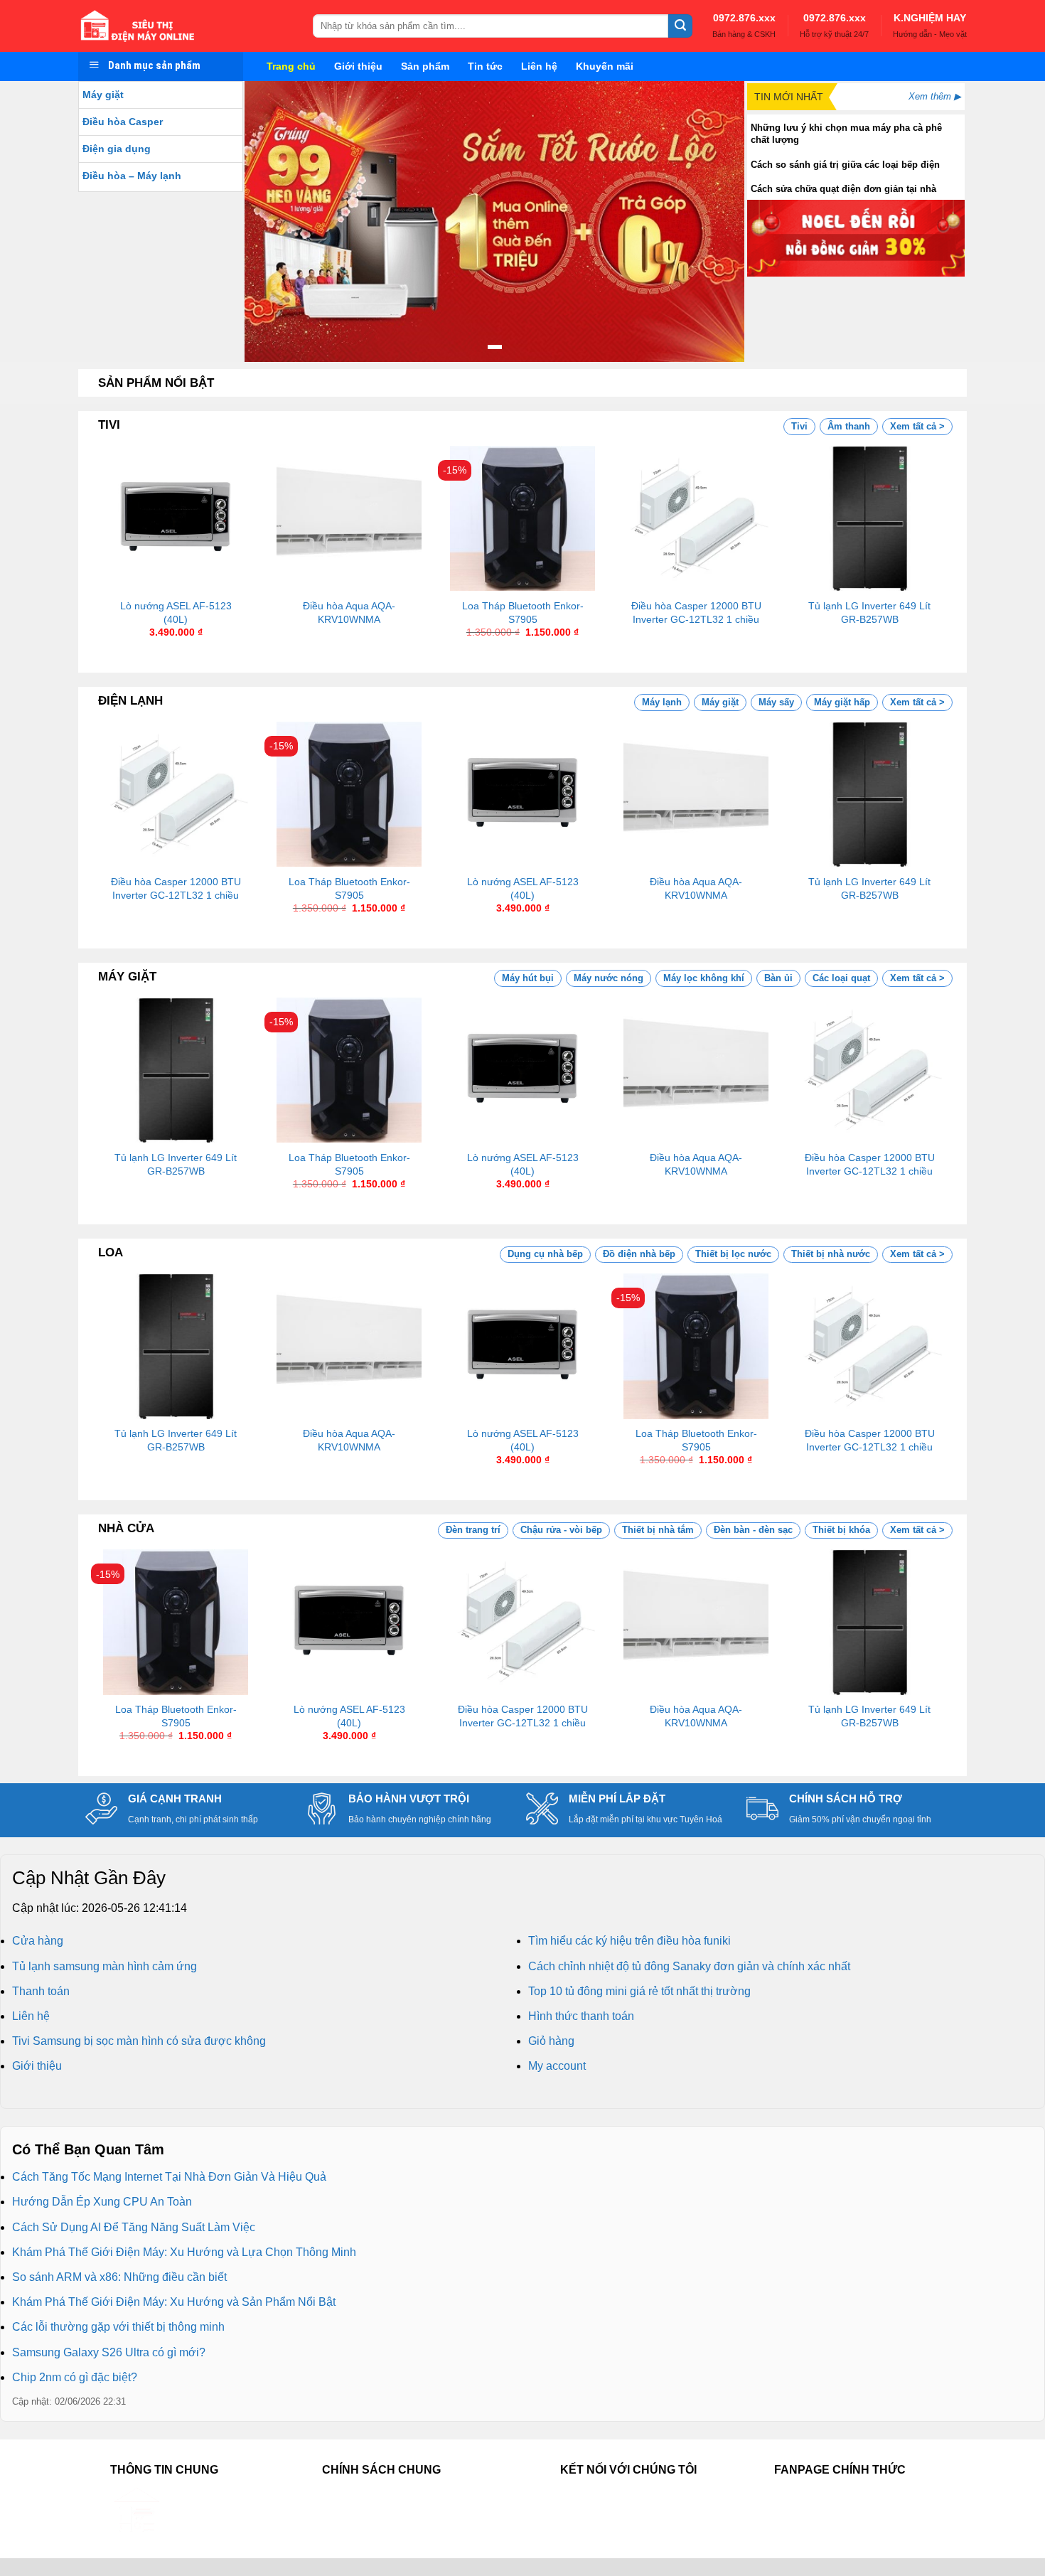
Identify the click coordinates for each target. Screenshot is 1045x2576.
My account (557, 2066)
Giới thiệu (358, 66)
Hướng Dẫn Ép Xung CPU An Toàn (102, 2202)
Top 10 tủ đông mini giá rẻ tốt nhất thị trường (639, 1991)
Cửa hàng (38, 1941)
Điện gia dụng (117, 149)
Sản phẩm (425, 66)
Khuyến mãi (605, 66)
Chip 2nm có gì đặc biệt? (75, 2377)
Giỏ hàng (551, 2041)
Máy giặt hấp (842, 702)
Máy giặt (103, 95)
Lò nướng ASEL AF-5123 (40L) (176, 613)
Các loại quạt (841, 978)
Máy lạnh (662, 702)
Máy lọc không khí (704, 978)
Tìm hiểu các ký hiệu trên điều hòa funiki (629, 1941)
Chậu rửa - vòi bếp (561, 1530)
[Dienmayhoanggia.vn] (185, 26)
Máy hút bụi (528, 978)
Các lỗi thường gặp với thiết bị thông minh (118, 2327)
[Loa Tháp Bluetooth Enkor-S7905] (522, 518)
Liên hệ (539, 66)
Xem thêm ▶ (935, 96)
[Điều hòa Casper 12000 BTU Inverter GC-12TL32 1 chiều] (696, 518)
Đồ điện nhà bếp (639, 1254)
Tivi (799, 426)
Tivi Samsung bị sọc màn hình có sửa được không (139, 2041)
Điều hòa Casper (123, 122)
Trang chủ (291, 66)
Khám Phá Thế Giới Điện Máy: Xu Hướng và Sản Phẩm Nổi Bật (174, 2302)
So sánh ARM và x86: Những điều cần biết (119, 2277)
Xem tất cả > (917, 426)
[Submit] (680, 26)
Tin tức (485, 66)
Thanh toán (41, 1991)
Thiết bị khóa (841, 1530)
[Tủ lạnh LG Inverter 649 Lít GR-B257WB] (869, 518)
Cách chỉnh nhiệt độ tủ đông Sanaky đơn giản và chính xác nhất (689, 1966)
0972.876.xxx (744, 18)
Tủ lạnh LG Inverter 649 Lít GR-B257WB (869, 613)
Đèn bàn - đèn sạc (753, 1530)
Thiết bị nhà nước (831, 1254)
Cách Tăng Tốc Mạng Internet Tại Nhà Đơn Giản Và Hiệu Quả (169, 2177)
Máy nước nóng (609, 978)
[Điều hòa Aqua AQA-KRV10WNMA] (349, 518)
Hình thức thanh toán (581, 2016)
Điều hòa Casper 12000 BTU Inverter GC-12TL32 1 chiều (696, 613)
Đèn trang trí (473, 1530)
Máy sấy (776, 702)
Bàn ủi (778, 978)
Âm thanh (849, 426)
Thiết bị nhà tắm (658, 1530)
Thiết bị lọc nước (733, 1254)
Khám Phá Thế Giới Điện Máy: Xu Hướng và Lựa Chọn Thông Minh (184, 2252)
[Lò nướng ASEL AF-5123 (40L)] (176, 518)
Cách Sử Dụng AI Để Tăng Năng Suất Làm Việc (134, 2227)
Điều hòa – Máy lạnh (132, 176)
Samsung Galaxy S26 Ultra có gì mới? (109, 2352)
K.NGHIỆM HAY (930, 18)
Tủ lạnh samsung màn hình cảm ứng (104, 1966)
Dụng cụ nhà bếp (545, 1254)
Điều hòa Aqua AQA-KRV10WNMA (349, 613)
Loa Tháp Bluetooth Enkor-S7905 (523, 613)
